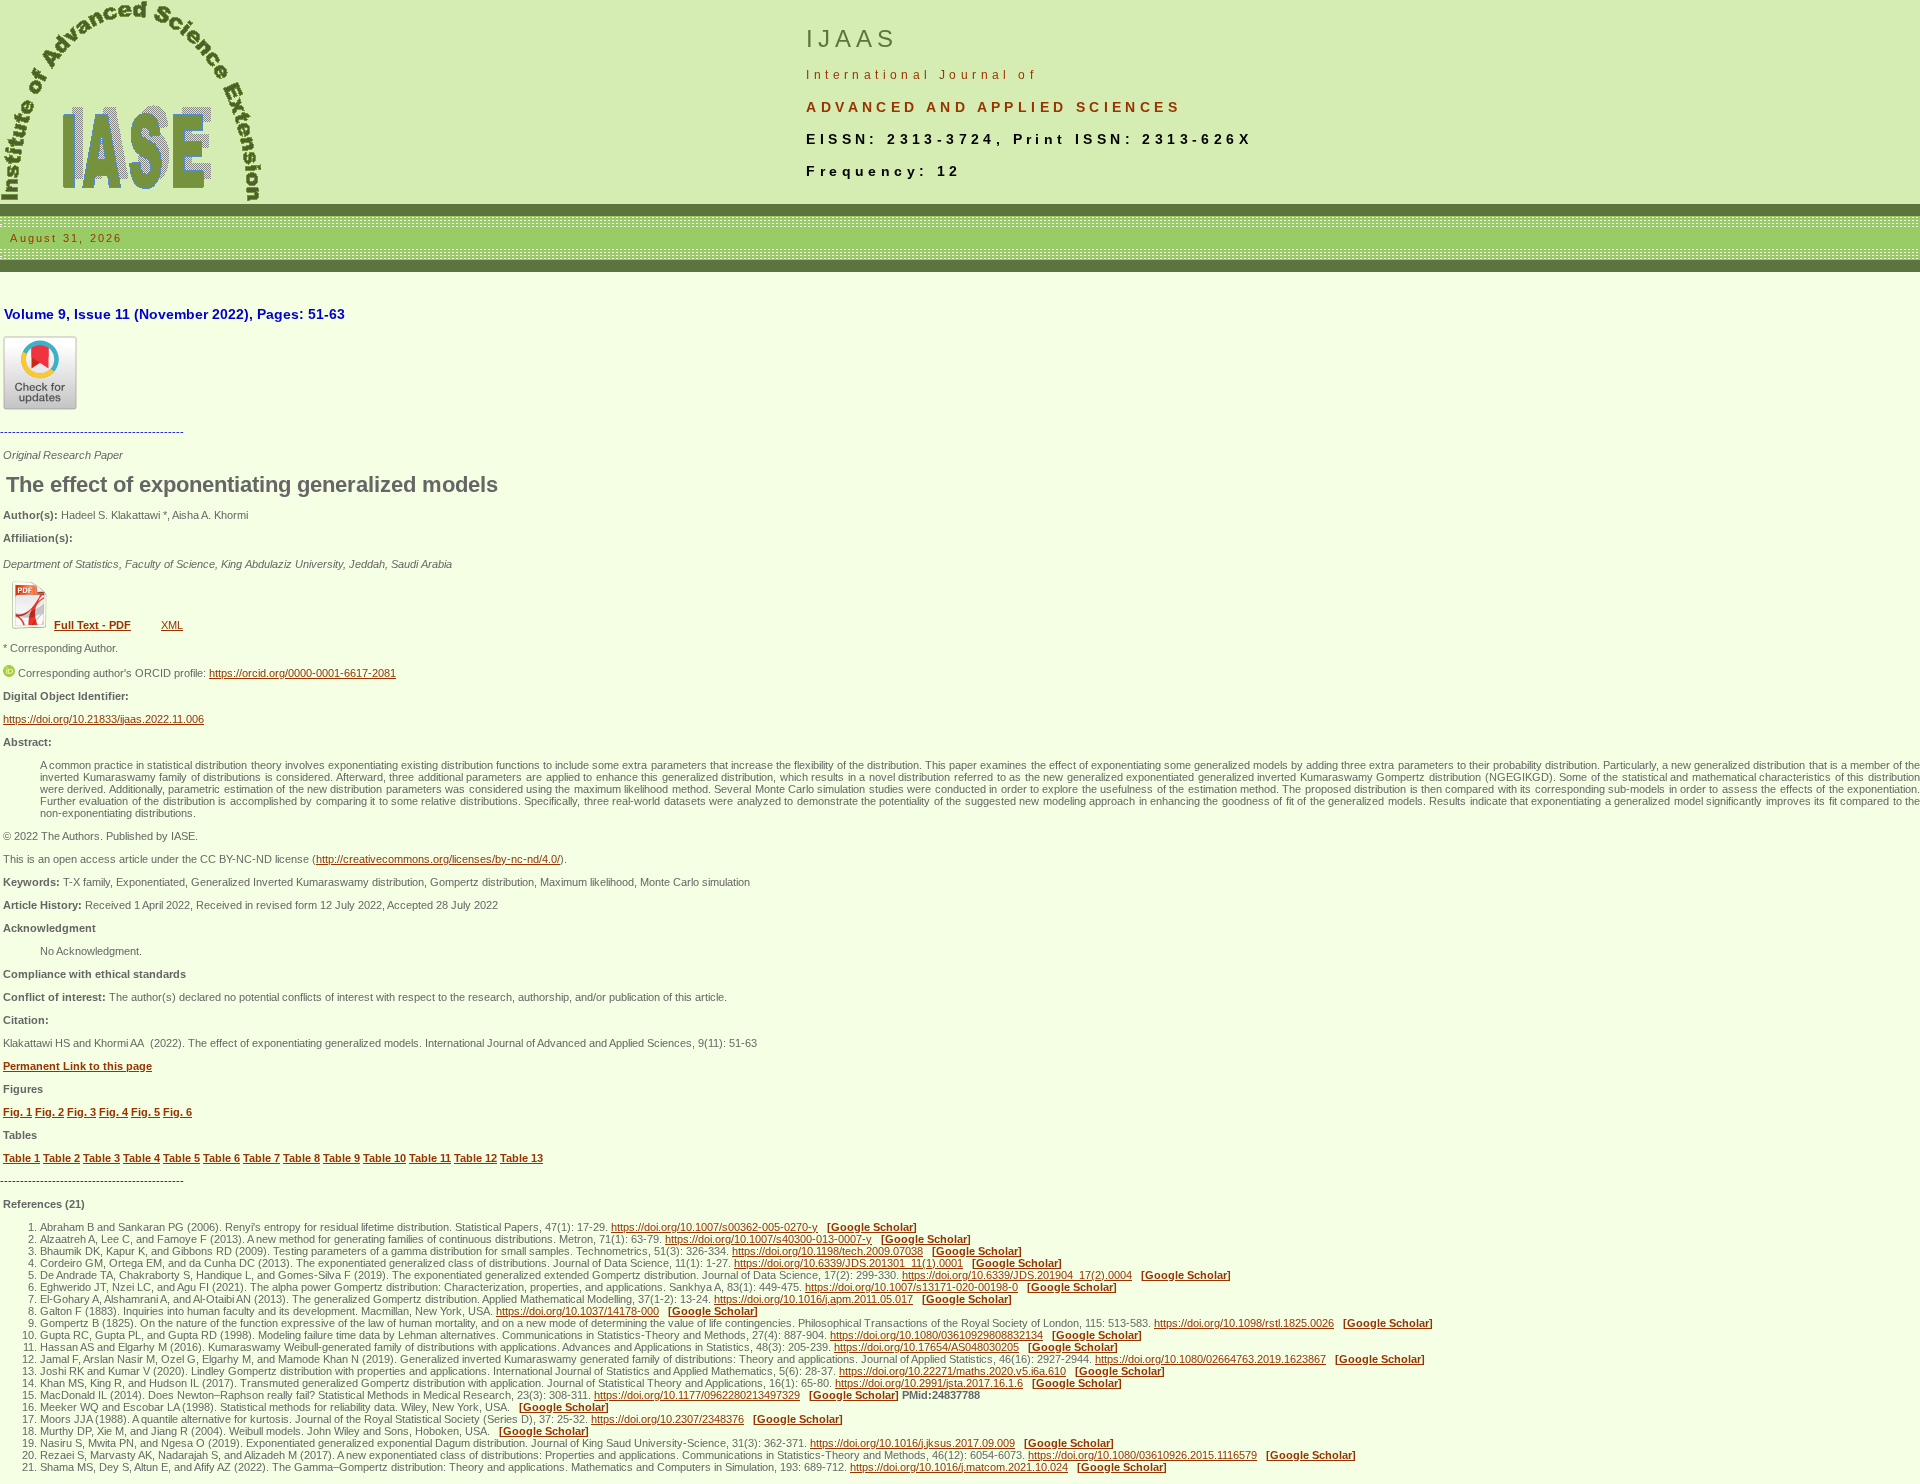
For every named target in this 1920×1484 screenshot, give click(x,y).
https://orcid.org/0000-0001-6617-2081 (302, 673)
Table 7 (261, 1158)
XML (172, 625)
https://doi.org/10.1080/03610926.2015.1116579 (1142, 1455)
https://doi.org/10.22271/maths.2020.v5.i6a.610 (952, 1371)
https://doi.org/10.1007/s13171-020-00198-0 (911, 1287)
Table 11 (430, 1158)
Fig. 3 (81, 1112)
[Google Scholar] (872, 1227)
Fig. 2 (49, 1112)
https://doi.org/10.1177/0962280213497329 (697, 1395)
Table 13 (521, 1158)
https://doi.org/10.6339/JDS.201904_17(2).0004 (1017, 1275)
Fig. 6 (177, 1112)
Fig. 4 (113, 1112)
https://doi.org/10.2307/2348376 (667, 1419)
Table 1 (21, 1158)
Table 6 (221, 1158)
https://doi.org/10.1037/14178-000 (577, 1311)
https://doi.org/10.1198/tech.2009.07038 (827, 1251)
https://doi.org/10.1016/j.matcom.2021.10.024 (959, 1467)
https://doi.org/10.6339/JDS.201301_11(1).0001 (848, 1263)
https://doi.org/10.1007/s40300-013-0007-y (768, 1239)
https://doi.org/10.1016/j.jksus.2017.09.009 (912, 1443)
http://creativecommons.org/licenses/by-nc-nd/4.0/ (438, 859)
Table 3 (101, 1158)
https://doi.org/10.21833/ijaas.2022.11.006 (103, 719)
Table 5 (181, 1158)
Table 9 (341, 1158)
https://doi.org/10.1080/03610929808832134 (936, 1335)
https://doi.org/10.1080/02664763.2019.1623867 (1210, 1359)
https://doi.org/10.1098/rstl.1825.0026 (1244, 1323)
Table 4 (141, 1158)
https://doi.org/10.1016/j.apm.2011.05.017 (813, 1299)
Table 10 (384, 1158)
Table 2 (61, 1158)
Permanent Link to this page (77, 1066)
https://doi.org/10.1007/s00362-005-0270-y (714, 1227)
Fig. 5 (145, 1112)
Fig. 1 (17, 1112)
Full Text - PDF (92, 625)
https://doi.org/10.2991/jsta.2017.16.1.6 (929, 1383)
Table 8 (301, 1158)
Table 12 (475, 1158)
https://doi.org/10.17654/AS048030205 (926, 1347)
